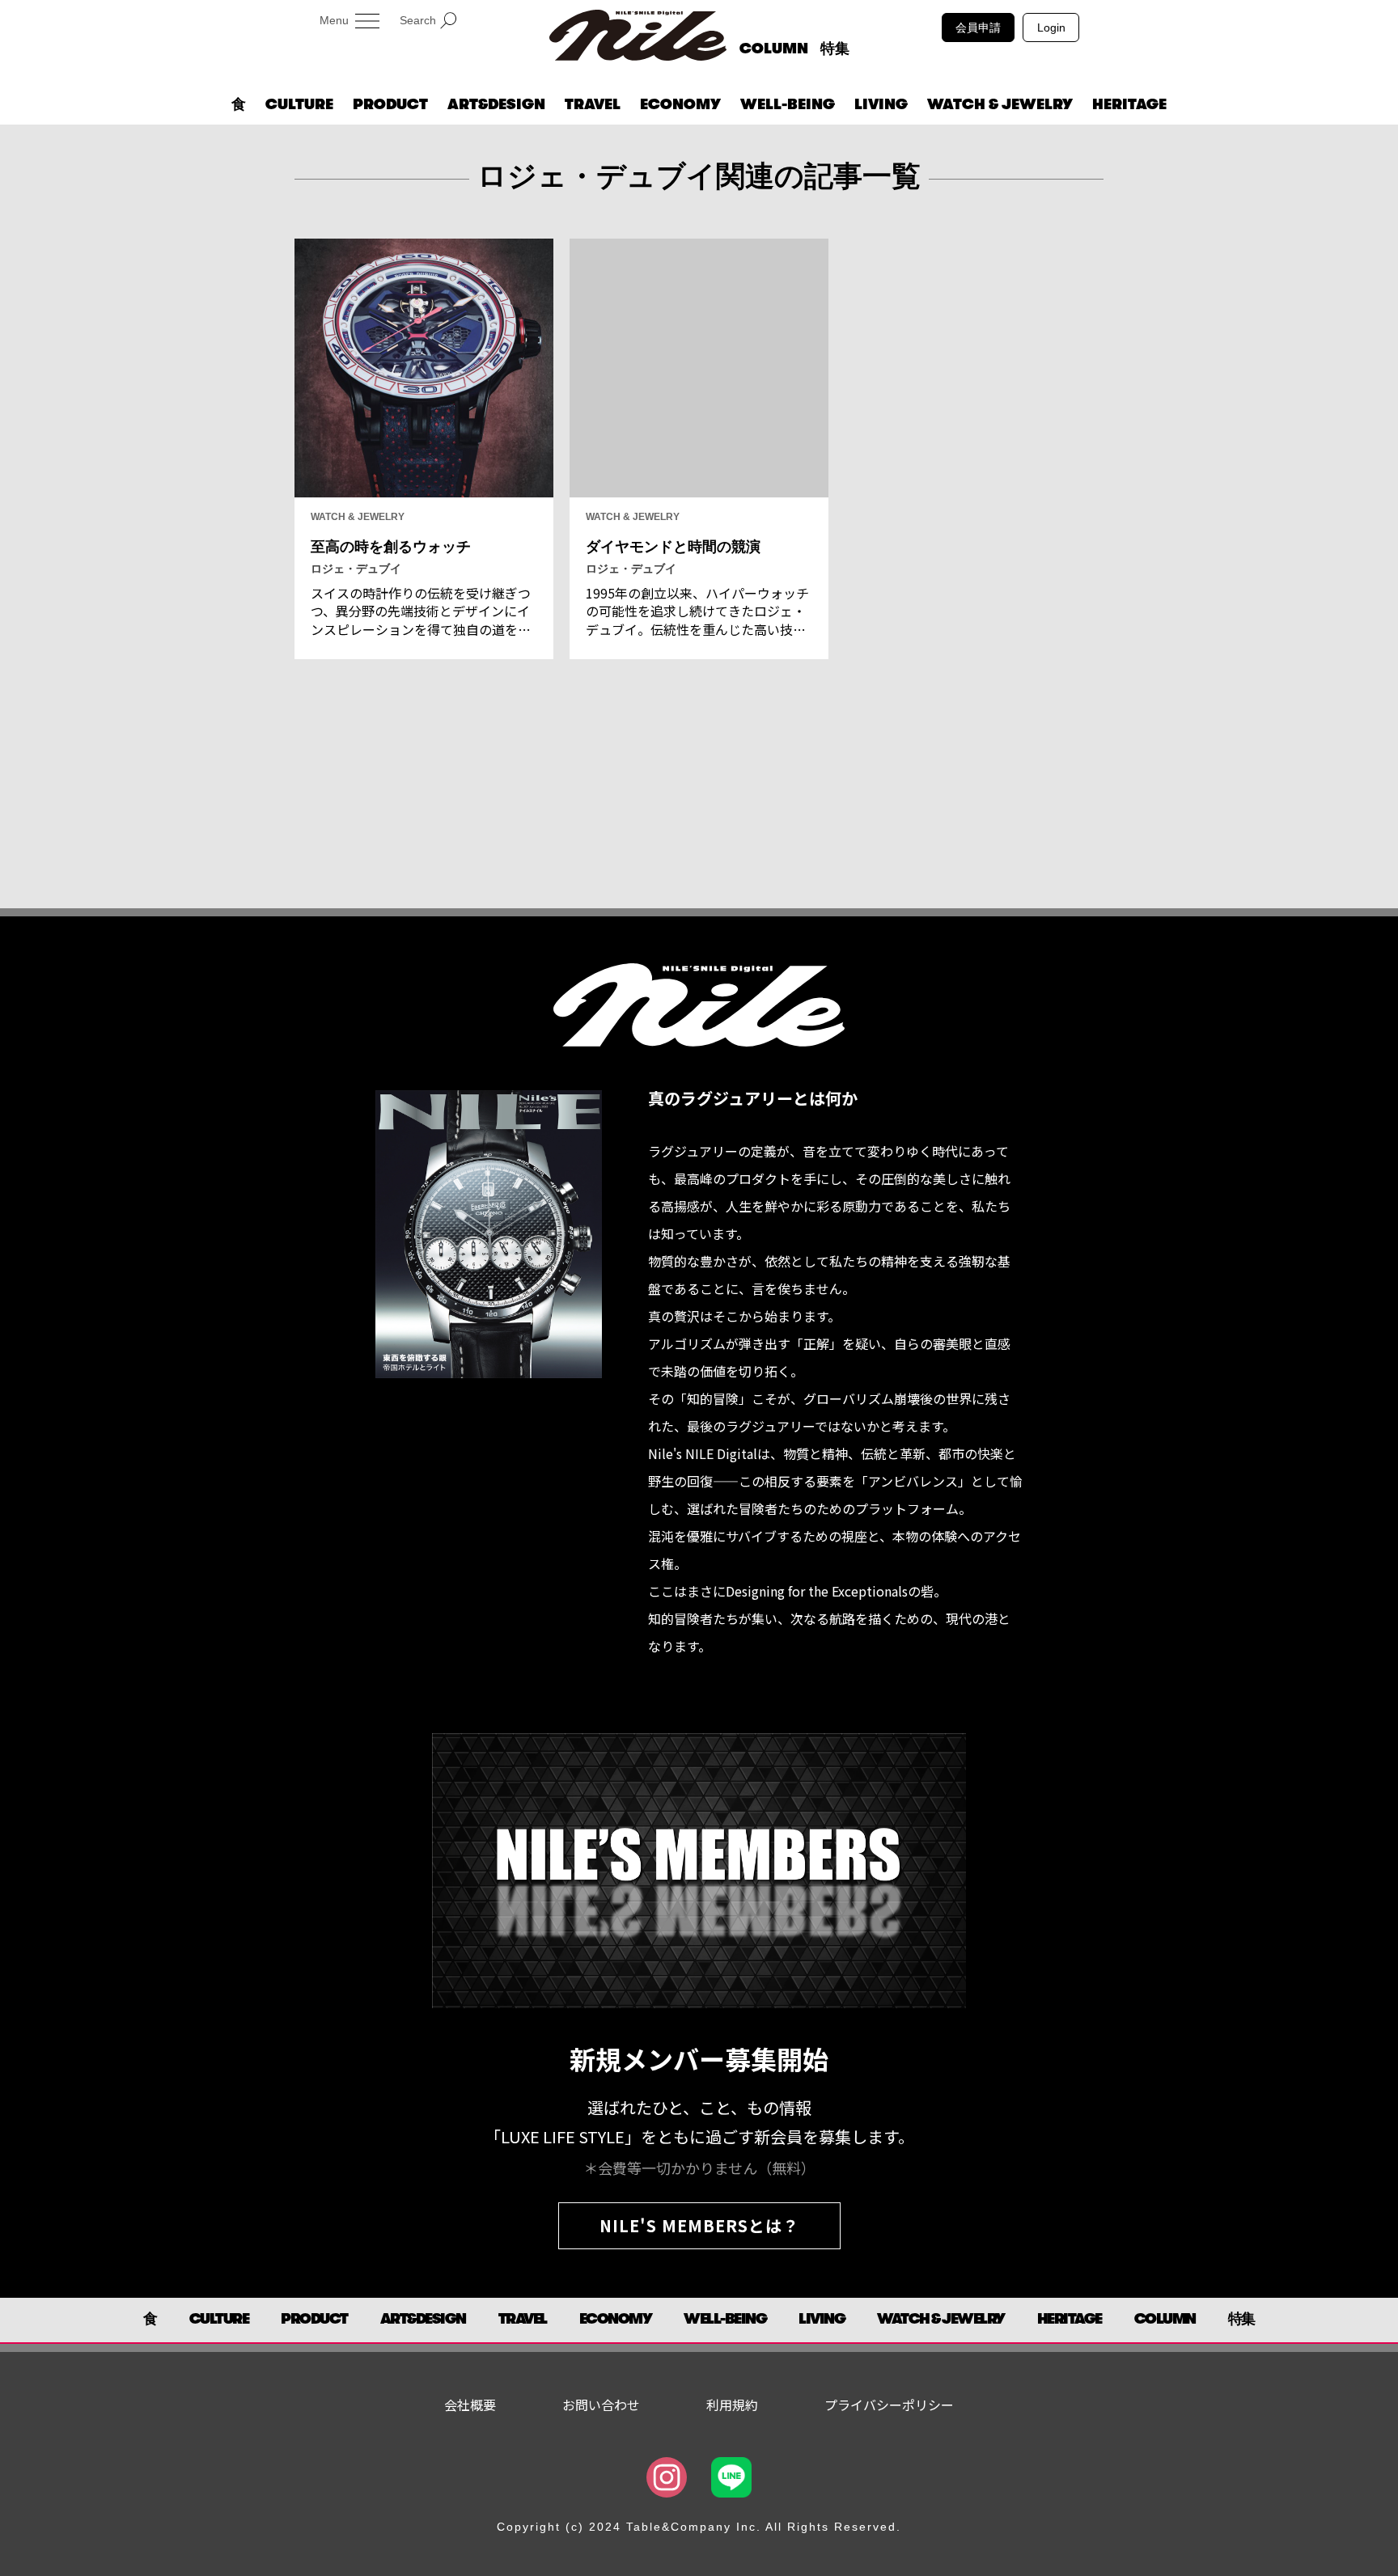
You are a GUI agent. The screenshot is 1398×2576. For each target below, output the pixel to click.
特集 (835, 49)
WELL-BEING (788, 104)
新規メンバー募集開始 (699, 2058)
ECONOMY (680, 104)
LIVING (881, 104)
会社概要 (470, 2405)
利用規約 (732, 2405)
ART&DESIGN (496, 104)
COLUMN (774, 49)
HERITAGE (1129, 104)
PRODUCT (390, 104)
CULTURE (299, 104)
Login (1051, 27)
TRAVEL (593, 104)
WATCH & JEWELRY (1000, 104)
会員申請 (978, 27)
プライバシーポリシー (889, 2405)
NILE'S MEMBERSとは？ (699, 2225)
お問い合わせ (601, 2405)
